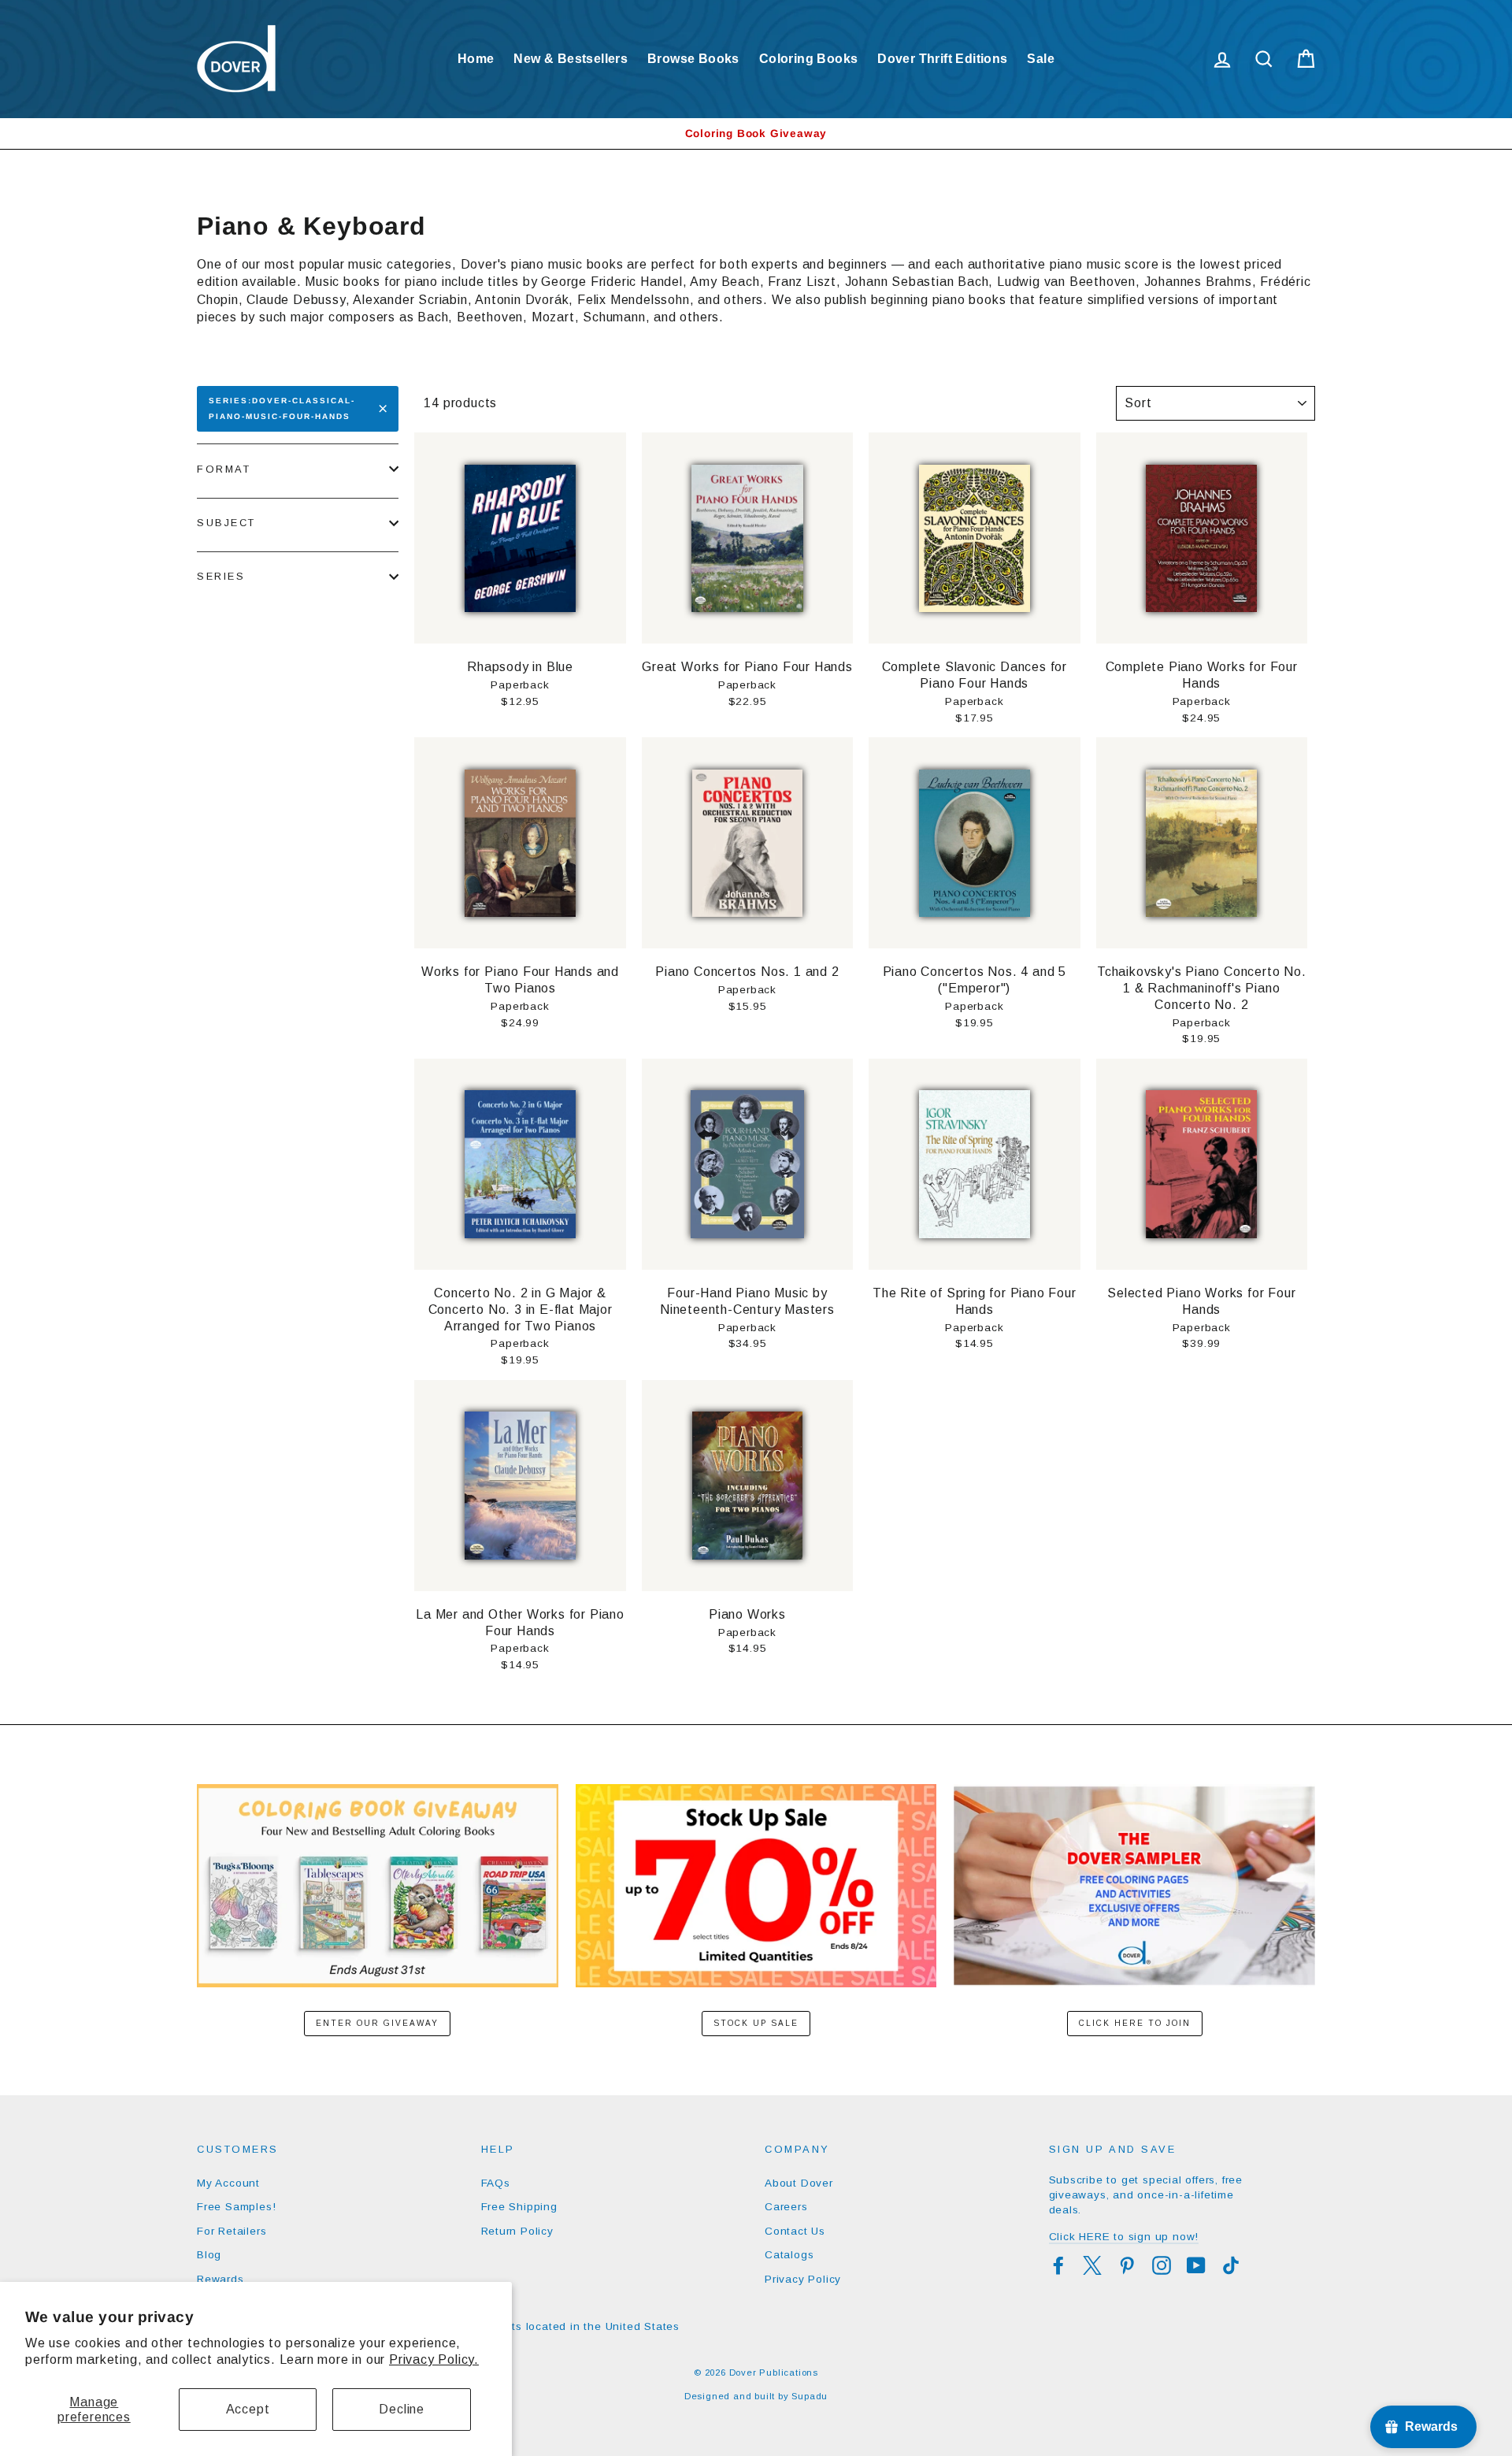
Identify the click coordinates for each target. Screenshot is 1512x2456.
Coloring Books (809, 59)
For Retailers (232, 2231)
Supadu (810, 2396)
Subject (226, 523)
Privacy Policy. (434, 2360)
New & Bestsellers (571, 59)
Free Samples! (236, 2207)
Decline (402, 2409)
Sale (1041, 59)
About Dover (799, 2183)
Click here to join (1135, 2023)
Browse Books (693, 59)
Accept (248, 2409)
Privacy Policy (803, 2279)
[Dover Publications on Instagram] (1162, 2265)
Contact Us (795, 2231)
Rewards (220, 2279)
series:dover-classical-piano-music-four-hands (282, 408)
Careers (786, 2207)
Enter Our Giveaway (377, 2023)
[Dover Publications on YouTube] (1196, 2265)
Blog (209, 2255)
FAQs (496, 2183)
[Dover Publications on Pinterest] (1127, 2265)
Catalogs (789, 2255)
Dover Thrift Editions (942, 59)
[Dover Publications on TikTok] (1231, 2265)
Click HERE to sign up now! (1124, 2237)
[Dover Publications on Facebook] (1058, 2265)
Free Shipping (519, 2207)
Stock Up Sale (756, 2023)
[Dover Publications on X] (1092, 2265)
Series (221, 576)
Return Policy (517, 2231)
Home (476, 59)
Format (224, 469)
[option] (756, 134)
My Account (228, 2183)
